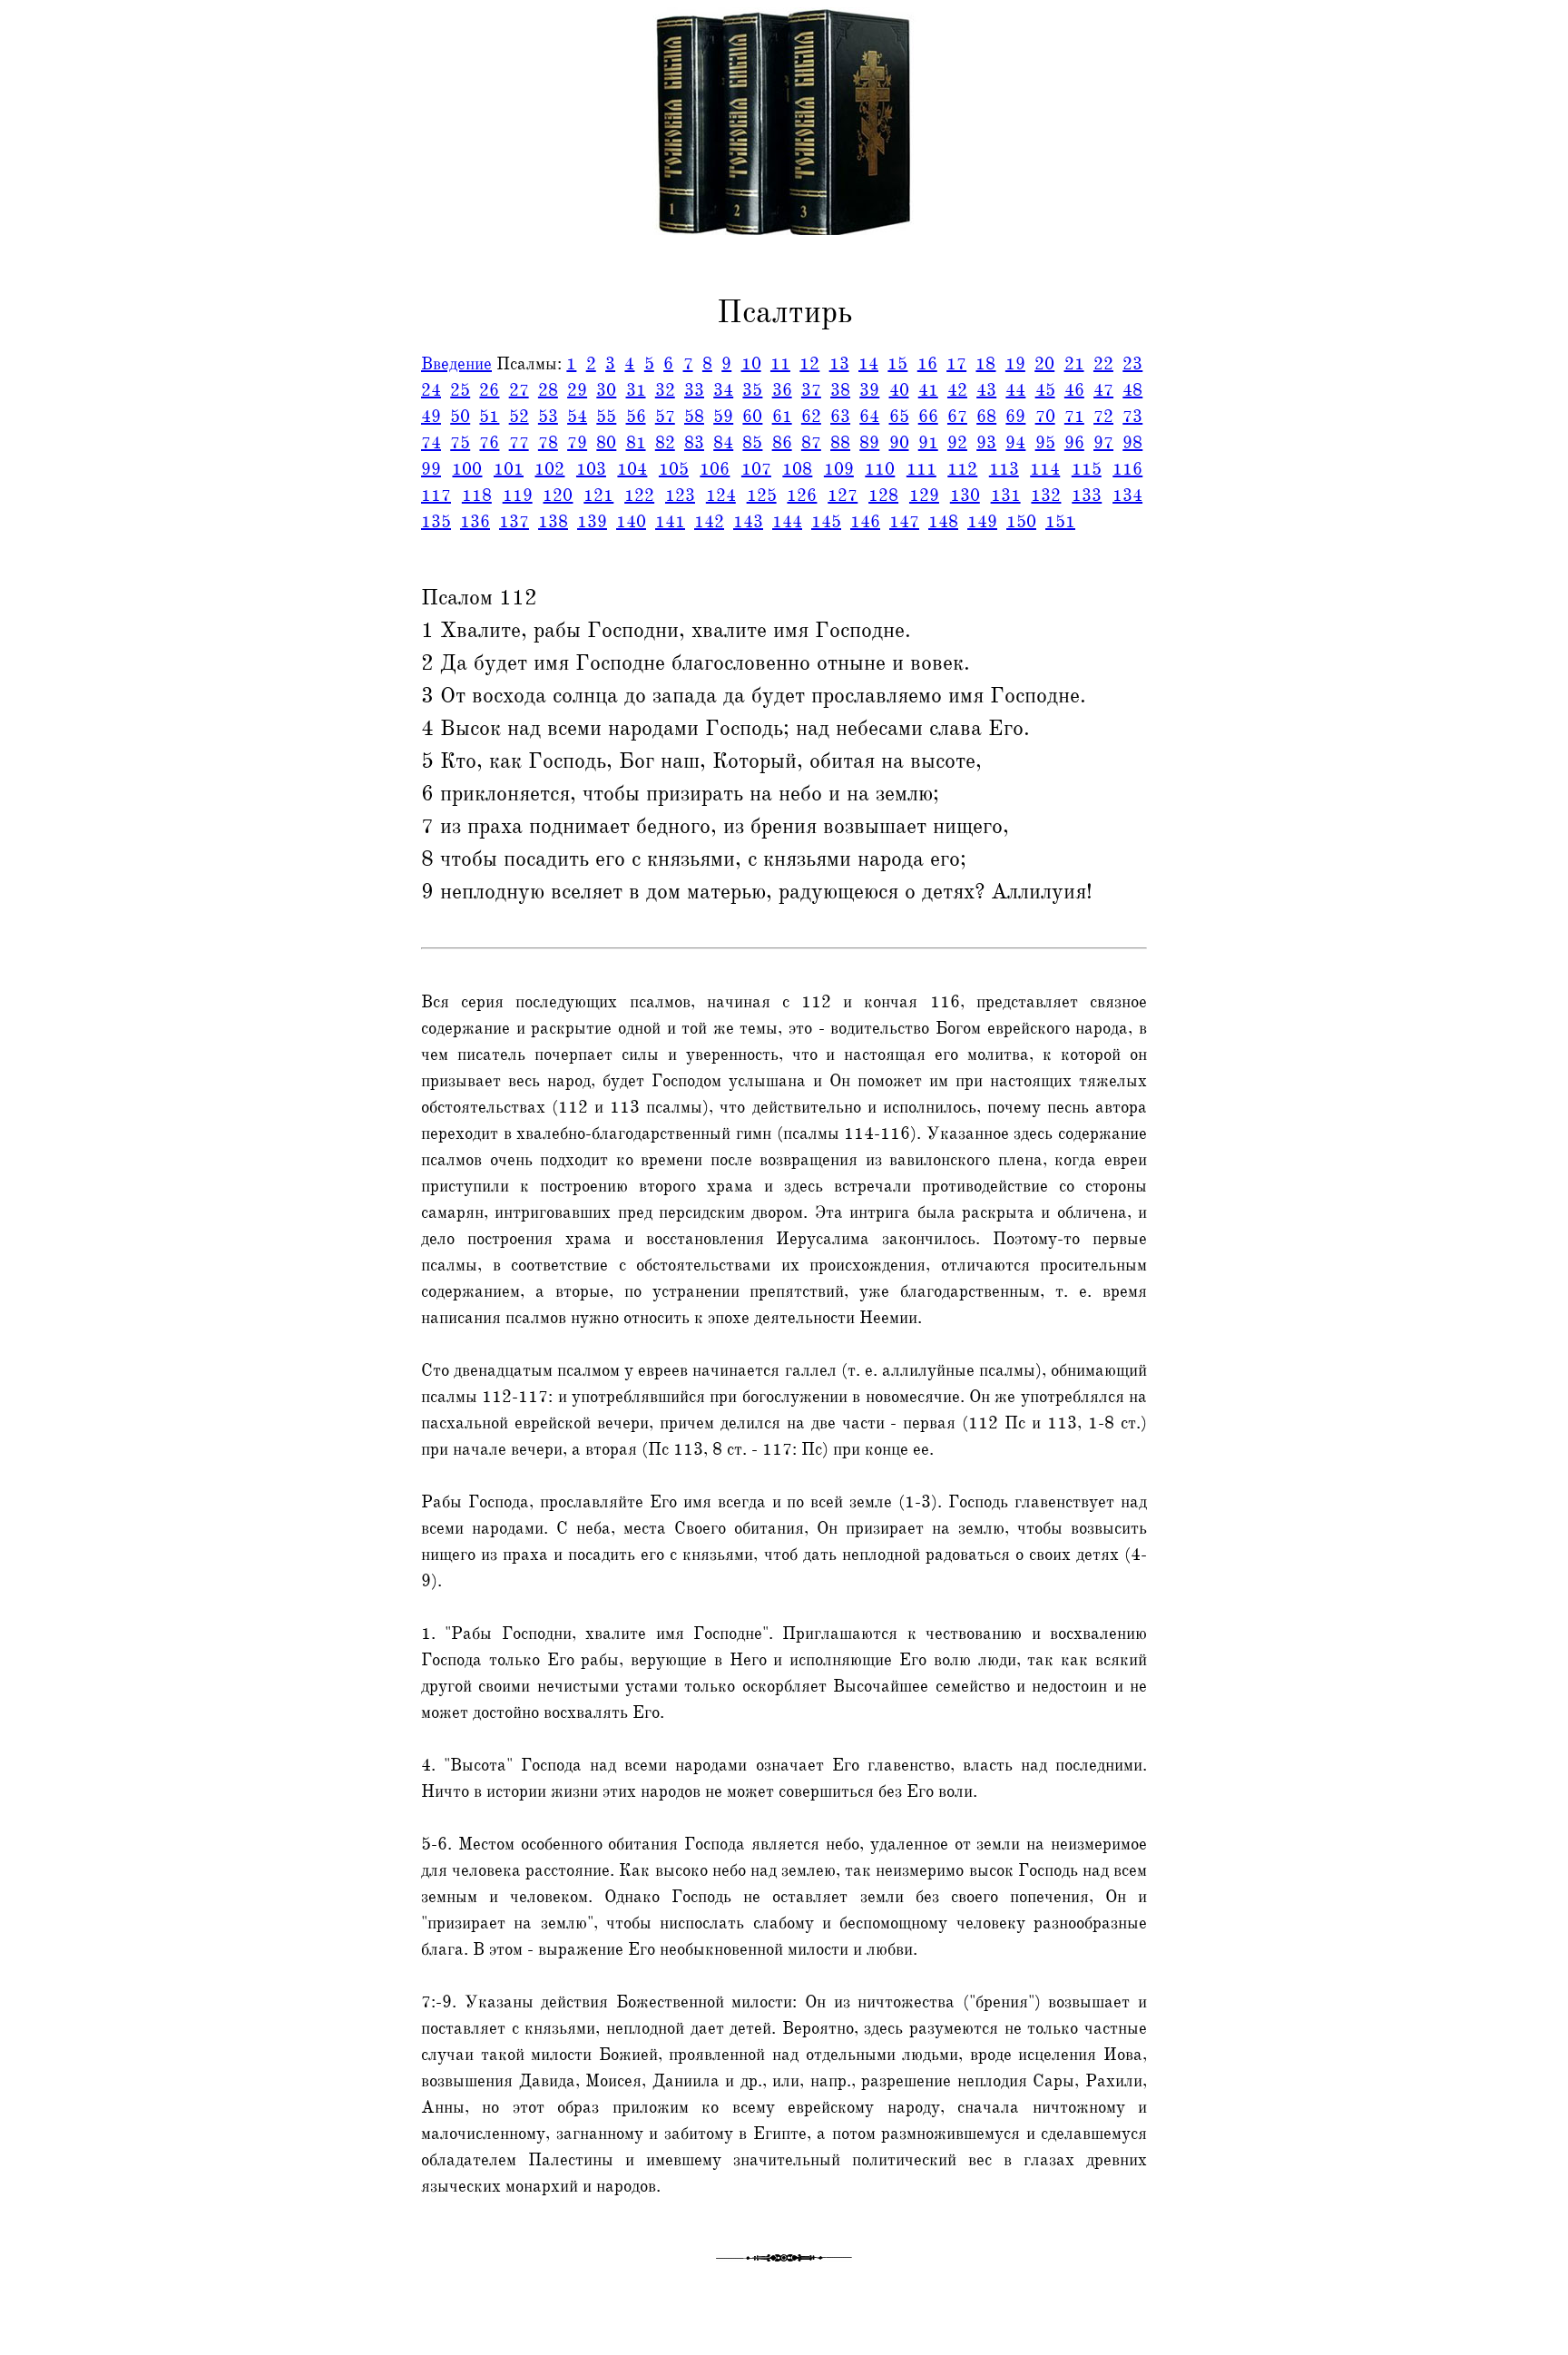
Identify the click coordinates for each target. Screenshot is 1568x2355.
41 (928, 390)
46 (1074, 390)
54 (577, 417)
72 (1103, 417)
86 (782, 443)
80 (606, 443)
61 (782, 417)
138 (553, 522)
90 (899, 443)
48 (1132, 390)
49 (431, 417)
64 (869, 417)
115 (1087, 469)
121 (598, 496)
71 (1074, 417)
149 (982, 522)
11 (780, 364)
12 (809, 364)
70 (1045, 417)
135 (436, 522)
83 (694, 443)
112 (962, 469)
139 (592, 522)
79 (577, 443)
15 (897, 364)
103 (591, 469)
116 (1127, 469)
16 (927, 364)
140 (631, 522)
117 (436, 496)
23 (1132, 364)
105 (674, 469)
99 (431, 469)
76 (489, 443)
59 (723, 417)
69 (1015, 417)
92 (957, 443)
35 (752, 390)
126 (802, 496)
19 (1015, 364)
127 (843, 496)
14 (868, 364)
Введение (456, 364)
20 (1044, 364)
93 (986, 443)
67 (957, 417)
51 (489, 417)
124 (721, 496)
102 (549, 469)
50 (460, 417)
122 (639, 496)
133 (1087, 496)
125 (762, 496)
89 (869, 443)
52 (519, 417)
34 (723, 390)
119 (518, 496)
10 (751, 364)
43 (986, 390)
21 (1074, 364)
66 (928, 417)
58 (694, 417)
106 (715, 469)
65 (899, 417)
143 (748, 522)
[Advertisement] (75, 411)
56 (636, 417)
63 (840, 417)
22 (1103, 364)
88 (840, 443)
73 (1132, 417)
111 (921, 469)
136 (475, 522)
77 (519, 443)
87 (811, 443)
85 (752, 443)
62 (811, 417)
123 (680, 496)
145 (826, 522)
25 (460, 390)
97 (1103, 443)
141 (670, 522)
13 (839, 364)
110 (880, 469)
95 (1045, 443)
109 (839, 469)
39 (869, 390)
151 (1060, 522)
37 (811, 390)
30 (606, 390)
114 (1045, 469)
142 (709, 522)
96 (1074, 443)
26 (489, 390)
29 (577, 390)
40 (899, 390)
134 (1127, 496)
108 (797, 469)
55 (606, 417)
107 (756, 469)
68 (986, 417)
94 (1015, 443)
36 (782, 390)
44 (1015, 390)
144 (787, 522)
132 (1046, 496)
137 (514, 522)
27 (519, 390)
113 (1004, 469)
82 (665, 443)
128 (883, 496)
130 (965, 496)
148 (943, 522)
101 (509, 469)
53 (548, 417)
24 (431, 390)
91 (928, 443)
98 (1132, 443)
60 (752, 417)
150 (1021, 522)
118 (477, 496)
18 (985, 364)
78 (548, 443)
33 (694, 390)
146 (865, 522)
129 (924, 496)
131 (1006, 496)
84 (723, 443)
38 (840, 390)
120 (558, 496)
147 (904, 522)
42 (957, 390)
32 (665, 390)
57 (665, 417)
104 (632, 469)
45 (1045, 390)
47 (1103, 390)
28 (548, 390)
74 (431, 443)
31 (636, 390)
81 (636, 443)
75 (460, 443)
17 (956, 364)
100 (467, 469)
